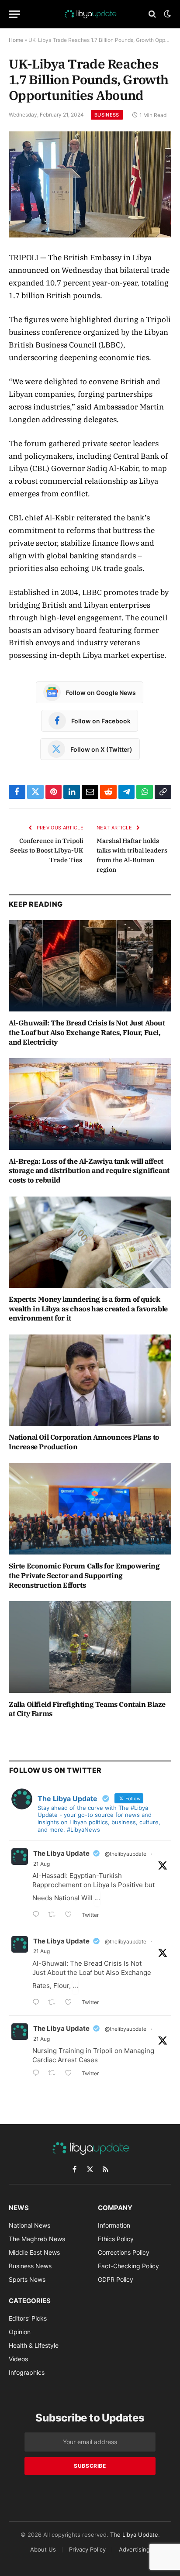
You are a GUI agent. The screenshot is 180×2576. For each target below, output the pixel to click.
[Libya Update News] (90, 14)
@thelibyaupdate (126, 1854)
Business (107, 115)
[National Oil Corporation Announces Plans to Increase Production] (90, 1380)
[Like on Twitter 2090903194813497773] (71, 1915)
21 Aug (42, 1864)
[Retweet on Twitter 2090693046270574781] (54, 2074)
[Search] (152, 14)
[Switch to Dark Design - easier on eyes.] (166, 14)
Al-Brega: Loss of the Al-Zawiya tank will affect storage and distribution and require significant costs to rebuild (89, 1171)
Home (16, 40)
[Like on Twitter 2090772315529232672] (71, 2003)
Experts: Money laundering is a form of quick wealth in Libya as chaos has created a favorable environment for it (88, 1309)
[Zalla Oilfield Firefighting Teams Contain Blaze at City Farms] (90, 1647)
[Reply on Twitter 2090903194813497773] (38, 1915)
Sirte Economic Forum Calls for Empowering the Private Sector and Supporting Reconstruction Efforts (84, 1575)
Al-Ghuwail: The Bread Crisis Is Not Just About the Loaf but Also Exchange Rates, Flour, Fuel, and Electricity (87, 1032)
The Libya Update (61, 1853)
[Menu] (14, 14)
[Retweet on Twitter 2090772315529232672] (54, 2003)
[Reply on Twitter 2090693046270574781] (38, 2074)
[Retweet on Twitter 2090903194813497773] (54, 1915)
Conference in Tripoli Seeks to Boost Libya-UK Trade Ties (47, 850)
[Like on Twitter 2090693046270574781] (71, 2074)
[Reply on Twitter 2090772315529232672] (38, 2003)
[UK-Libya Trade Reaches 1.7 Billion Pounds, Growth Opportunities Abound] (90, 184)
